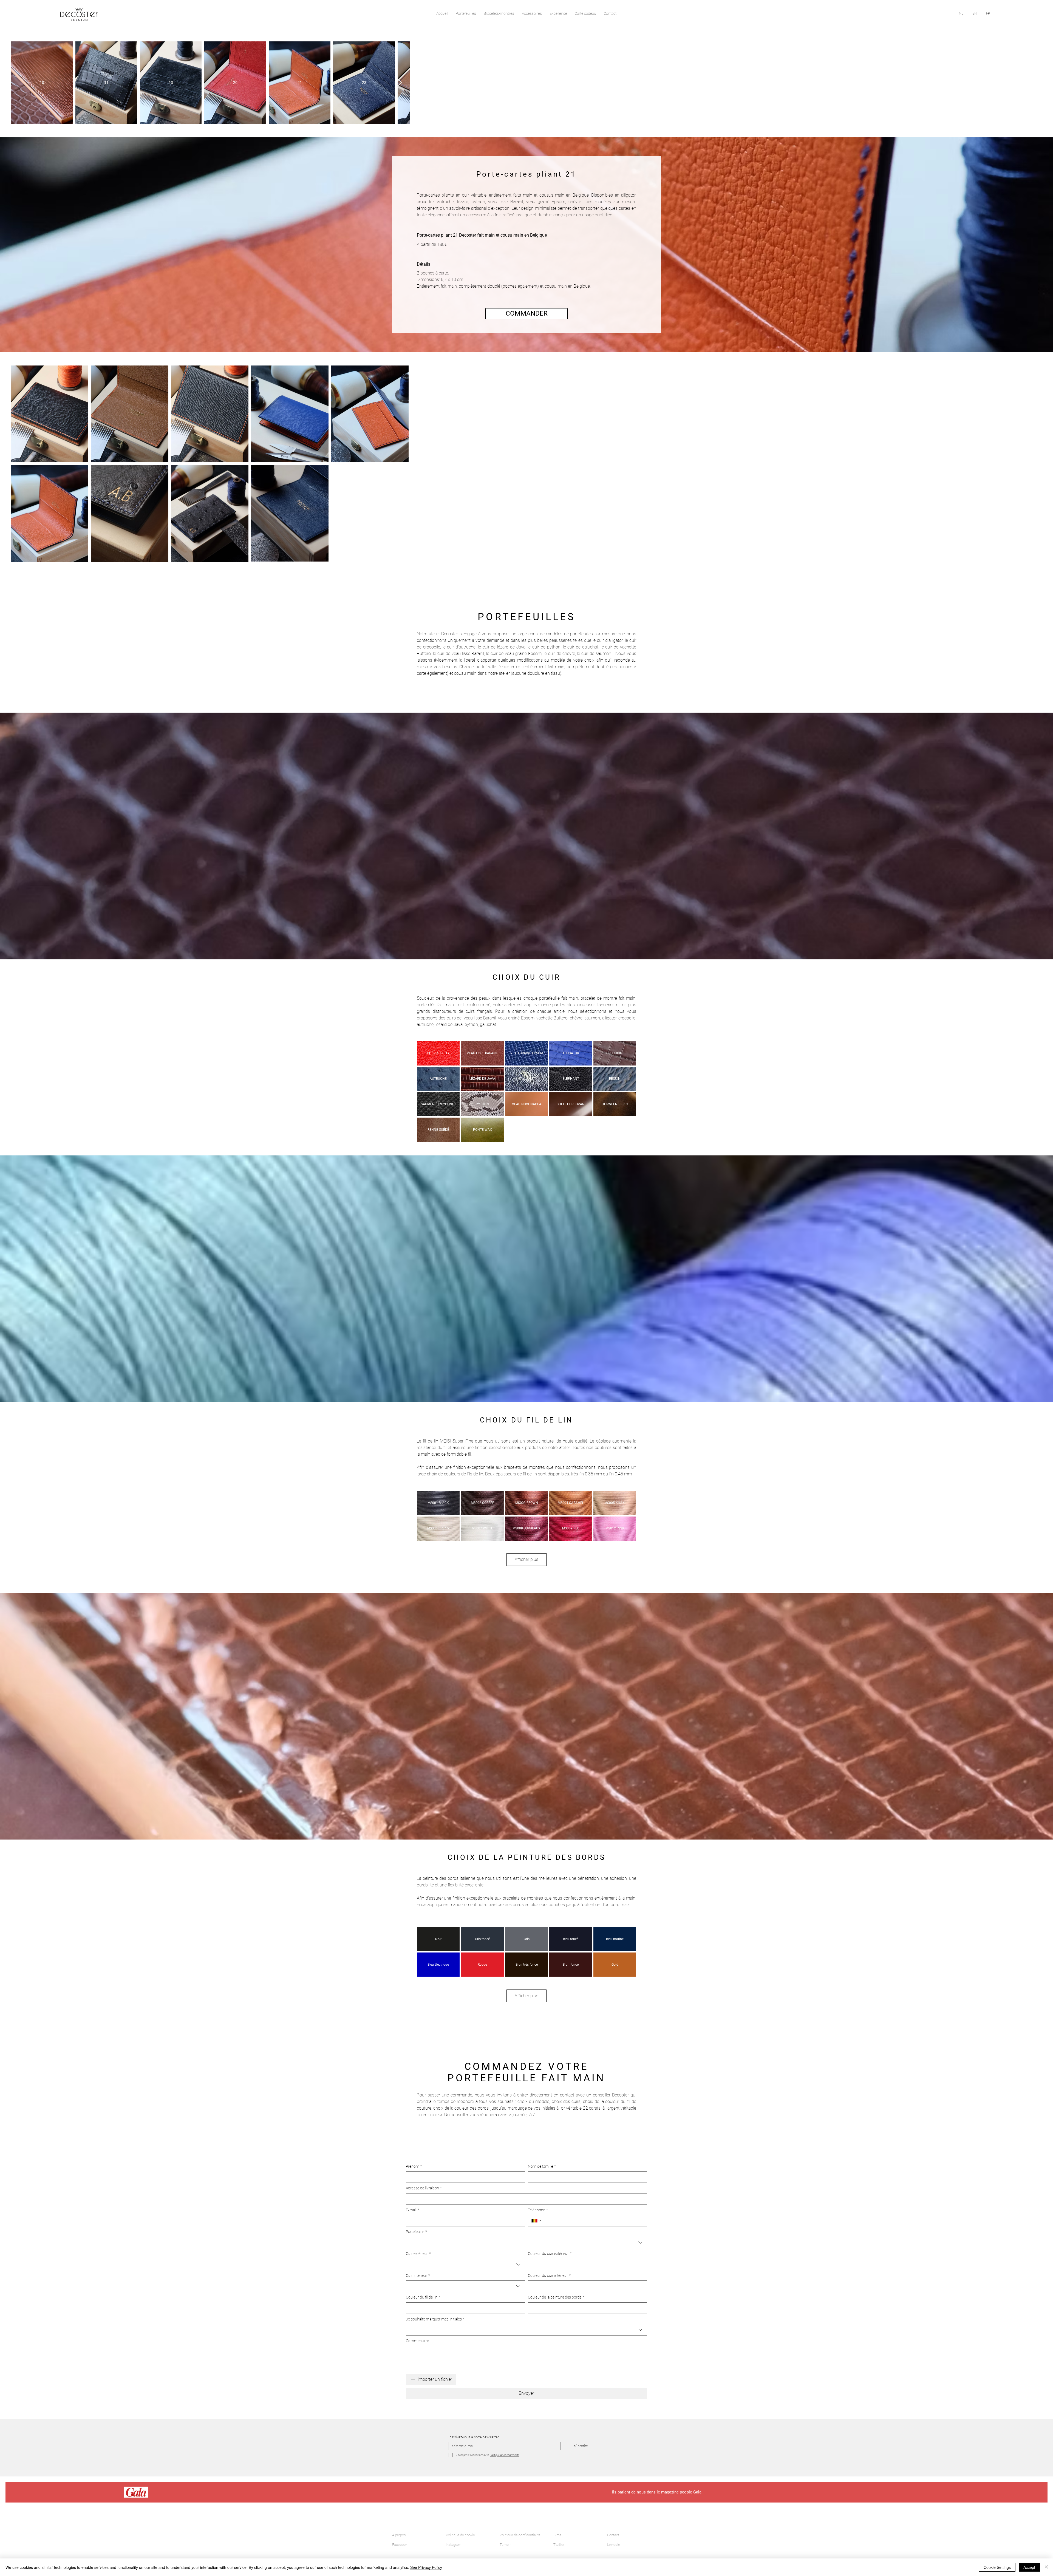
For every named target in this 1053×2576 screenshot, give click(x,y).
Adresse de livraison (424, 2504)
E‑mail (413, 2526)
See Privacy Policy (426, 2567)
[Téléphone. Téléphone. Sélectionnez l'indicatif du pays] (537, 2537)
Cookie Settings (997, 2567)
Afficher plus (526, 1876)
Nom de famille (542, 2483)
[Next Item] (1033, 83)
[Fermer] (1046, 2567)
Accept (1029, 2567)
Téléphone (538, 2526)
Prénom (414, 2483)
